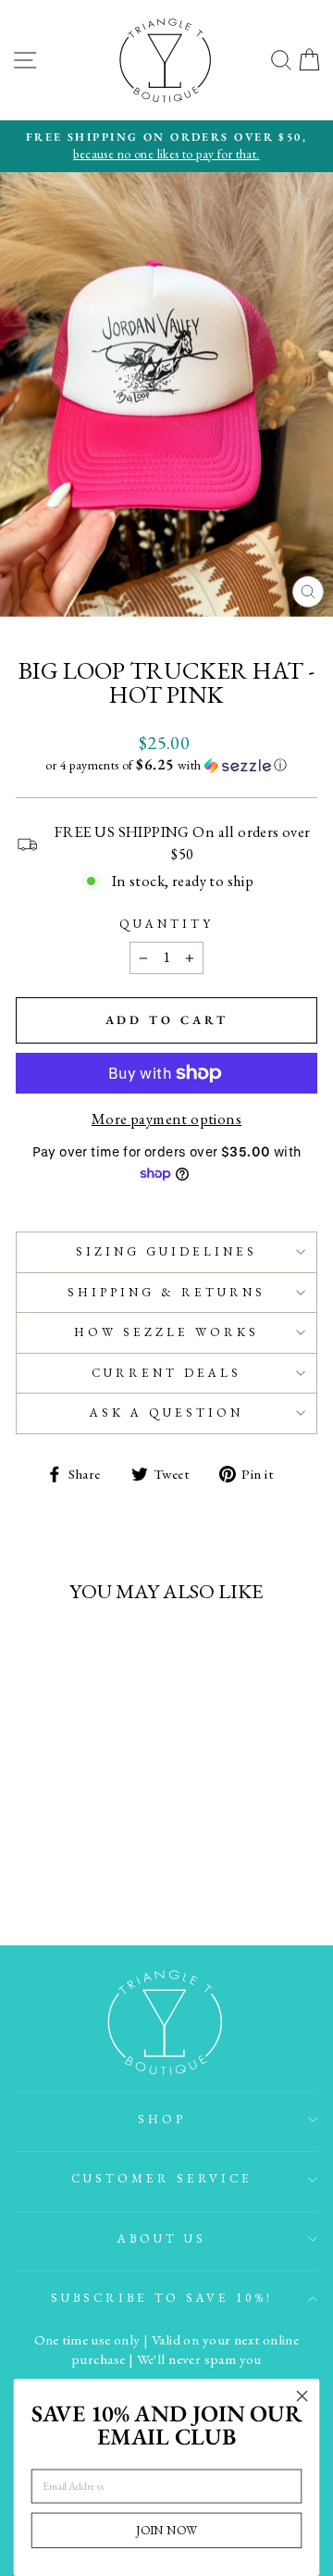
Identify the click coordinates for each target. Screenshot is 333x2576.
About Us (162, 2238)
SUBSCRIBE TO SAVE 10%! (162, 2298)
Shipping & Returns (166, 1292)
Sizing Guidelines (166, 1251)
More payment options (166, 1119)
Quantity (166, 924)
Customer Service (162, 2178)
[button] (166, 765)
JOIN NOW (166, 2530)
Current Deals (166, 1373)
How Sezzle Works (166, 1332)
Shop (162, 2119)
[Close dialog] (302, 2396)
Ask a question (166, 1413)
